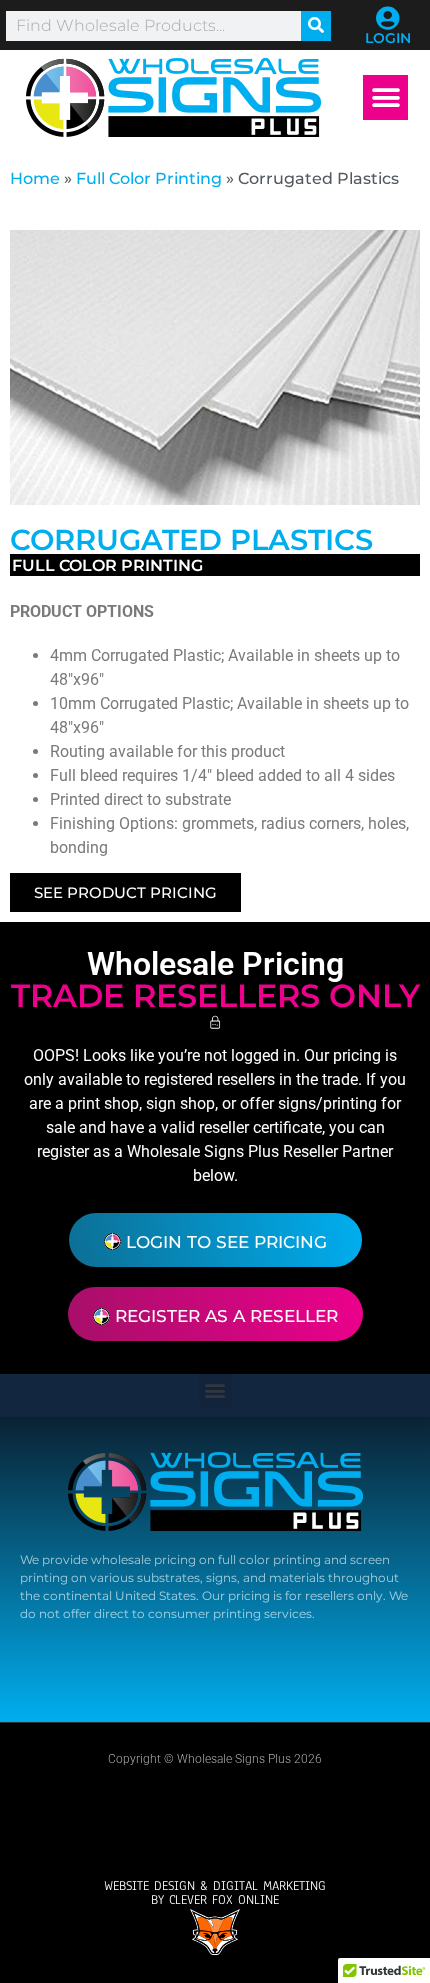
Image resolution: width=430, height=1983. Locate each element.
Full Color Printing (149, 178)
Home (35, 178)
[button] (385, 97)
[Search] (316, 26)
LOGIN (388, 38)
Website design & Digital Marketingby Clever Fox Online (215, 1893)
